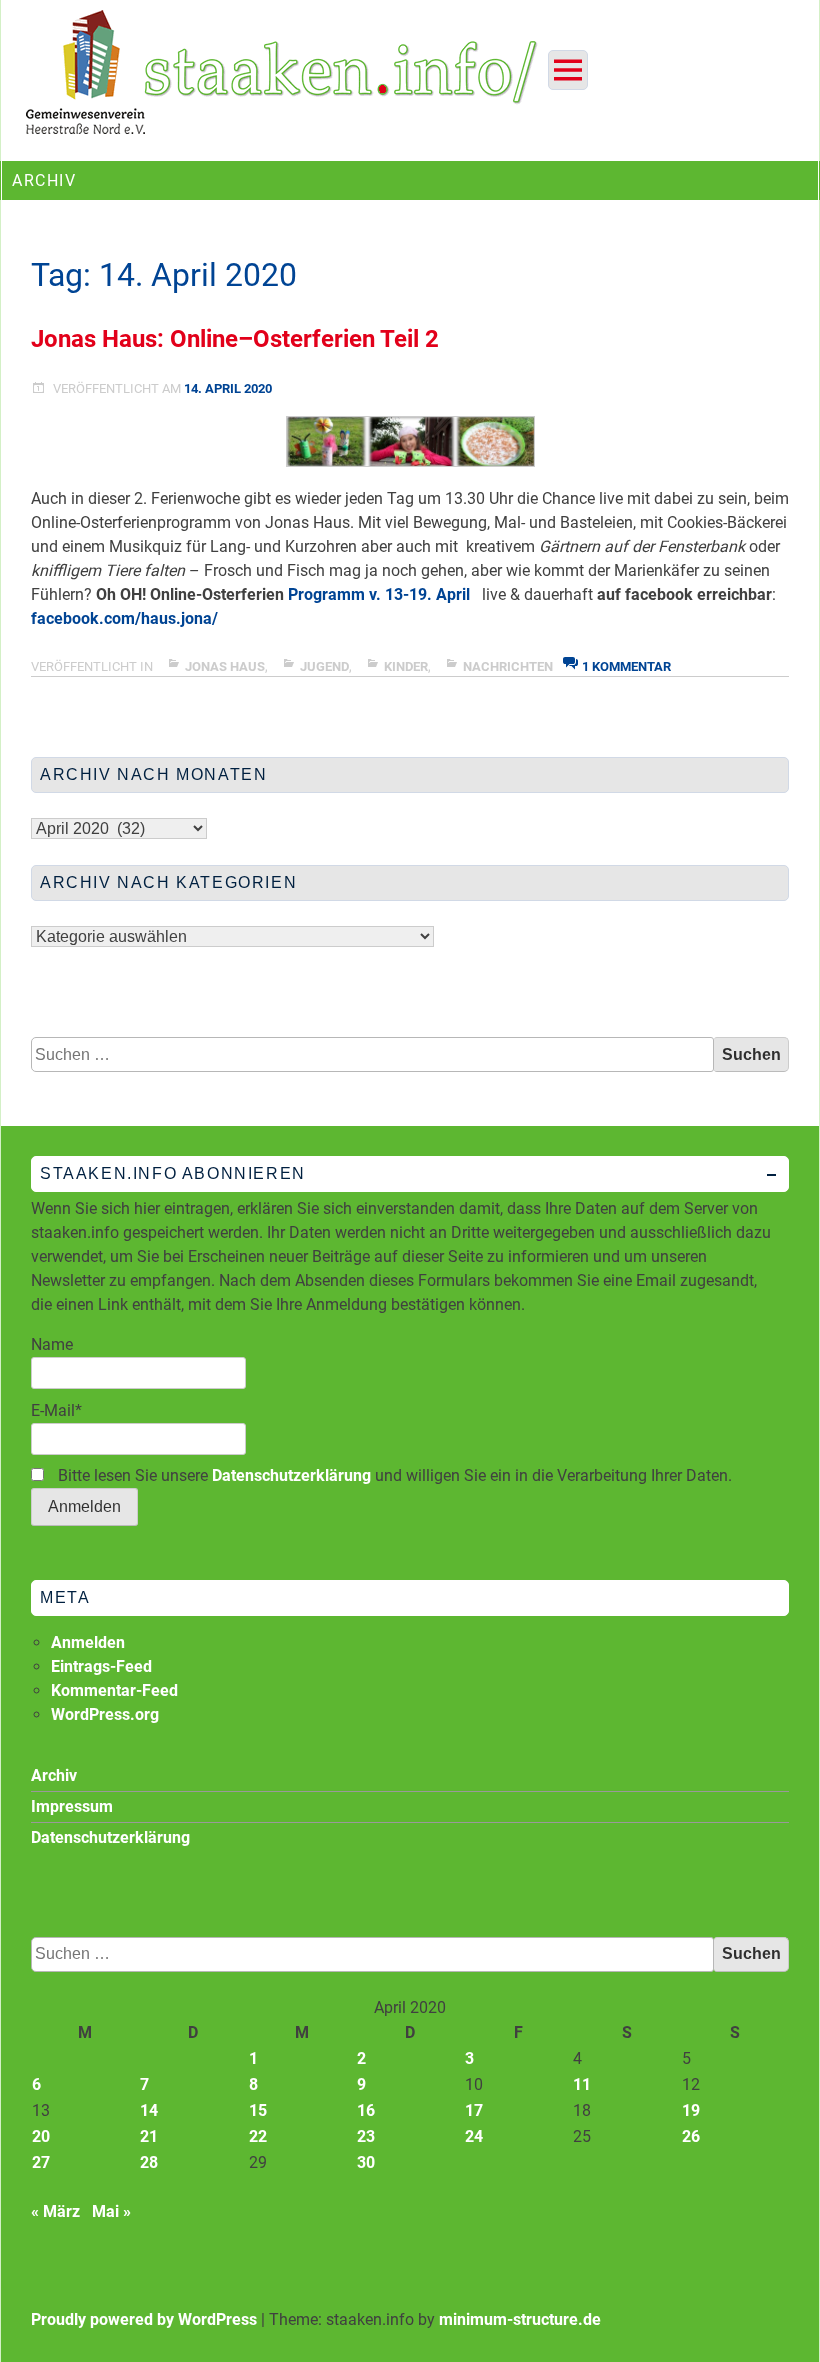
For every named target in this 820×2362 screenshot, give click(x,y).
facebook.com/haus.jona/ (124, 618)
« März (55, 2211)
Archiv (54, 1775)
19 (691, 2110)
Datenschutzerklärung (291, 1475)
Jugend (324, 666)
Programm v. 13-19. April (379, 594)
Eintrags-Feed (101, 1666)
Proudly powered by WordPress (144, 2319)
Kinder (406, 666)
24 (474, 2136)
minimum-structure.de (520, 2319)
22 (258, 2136)
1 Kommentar (626, 666)
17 (474, 2110)
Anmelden (88, 1642)
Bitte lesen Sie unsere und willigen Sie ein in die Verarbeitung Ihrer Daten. (393, 1475)
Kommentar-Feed (114, 1690)
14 (149, 2110)
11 (582, 2084)
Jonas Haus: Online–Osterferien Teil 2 (235, 339)
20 (41, 2136)
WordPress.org (105, 1714)
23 (366, 2136)
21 (149, 2136)
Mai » (111, 2211)
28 (149, 2162)
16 (366, 2110)
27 (41, 2162)
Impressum (72, 1806)
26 (691, 2136)
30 (366, 2162)
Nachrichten (508, 666)
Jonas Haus (225, 666)
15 (258, 2110)
